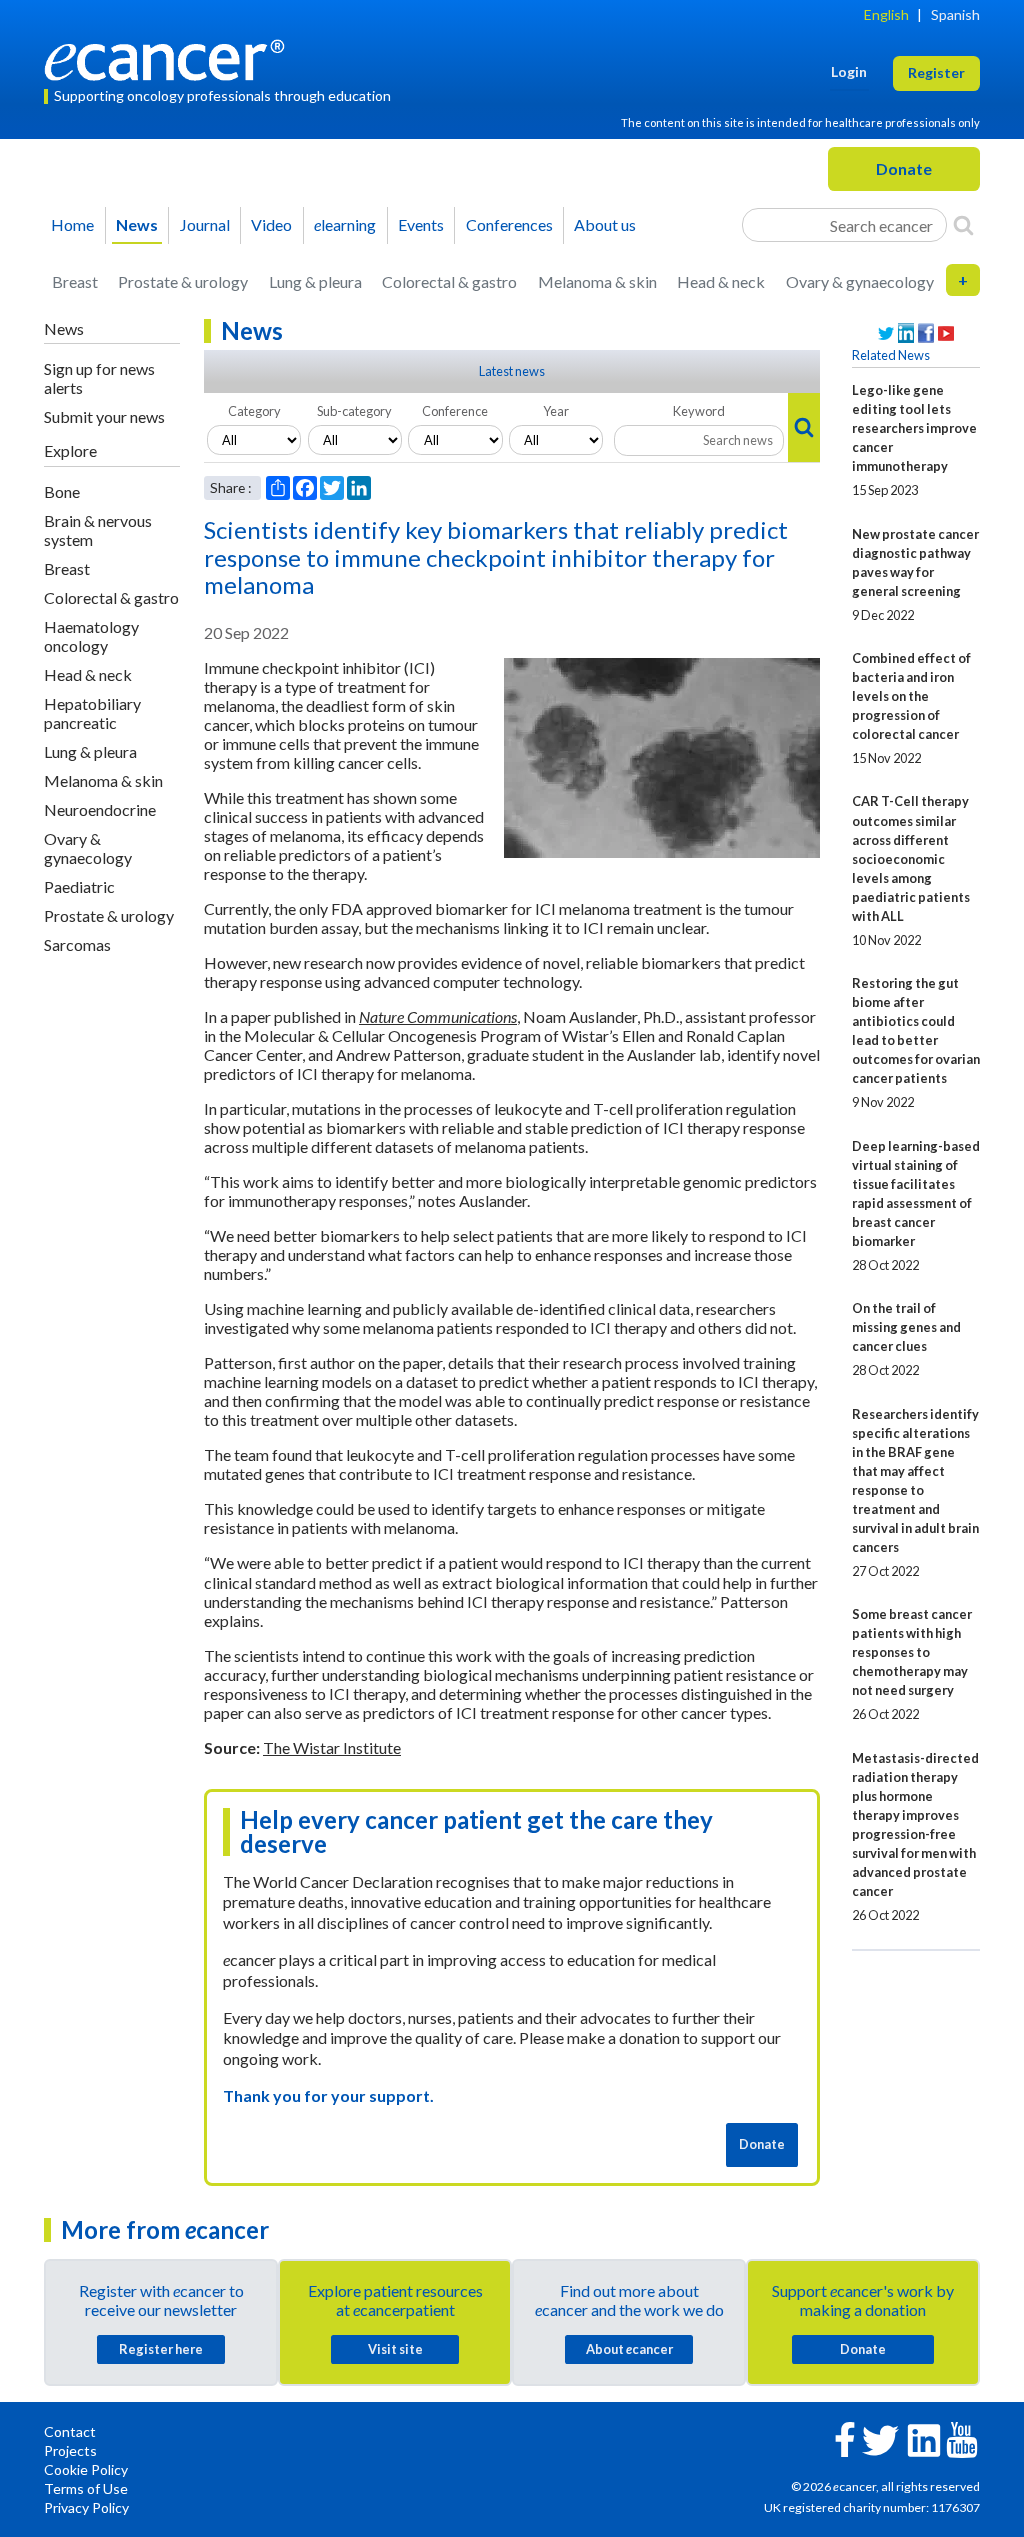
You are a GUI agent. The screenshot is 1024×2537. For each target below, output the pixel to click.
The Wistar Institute (332, 1747)
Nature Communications (438, 1016)
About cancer (629, 2349)
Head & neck (721, 281)
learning (345, 224)
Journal (205, 224)
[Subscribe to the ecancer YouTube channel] (962, 2438)
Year (556, 411)
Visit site (395, 2349)
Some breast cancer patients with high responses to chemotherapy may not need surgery (912, 1652)
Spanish (955, 14)
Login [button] (849, 71)
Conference (455, 411)
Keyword (699, 411)
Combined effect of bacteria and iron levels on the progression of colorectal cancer (911, 696)
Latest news (512, 371)
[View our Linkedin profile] (906, 333)
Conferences (509, 224)
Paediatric (79, 886)
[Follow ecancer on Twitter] (880, 2438)
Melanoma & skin (597, 281)
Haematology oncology (91, 636)
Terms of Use (86, 2488)
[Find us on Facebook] (926, 333)
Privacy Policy (86, 2507)
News (137, 224)
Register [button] (936, 72)
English (886, 14)
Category (254, 411)
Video (271, 224)
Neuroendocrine (100, 809)
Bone (62, 491)
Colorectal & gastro (449, 281)
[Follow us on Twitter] (886, 333)
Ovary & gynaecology (860, 281)
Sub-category (354, 411)
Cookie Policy (86, 2469)
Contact (70, 2431)
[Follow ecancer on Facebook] (845, 2437)
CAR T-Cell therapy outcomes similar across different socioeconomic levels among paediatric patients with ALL (911, 858)
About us (605, 224)
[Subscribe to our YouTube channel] (946, 333)
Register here (161, 2349)
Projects (70, 2450)
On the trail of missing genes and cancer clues (906, 1327)
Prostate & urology (183, 281)
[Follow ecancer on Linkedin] (924, 2438)
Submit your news (104, 416)
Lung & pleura (315, 281)
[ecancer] (170, 57)
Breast (75, 281)
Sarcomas (77, 944)
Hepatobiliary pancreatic (92, 713)
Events (421, 224)
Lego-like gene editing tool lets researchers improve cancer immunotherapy (914, 428)
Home (72, 224)
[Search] (963, 225)
